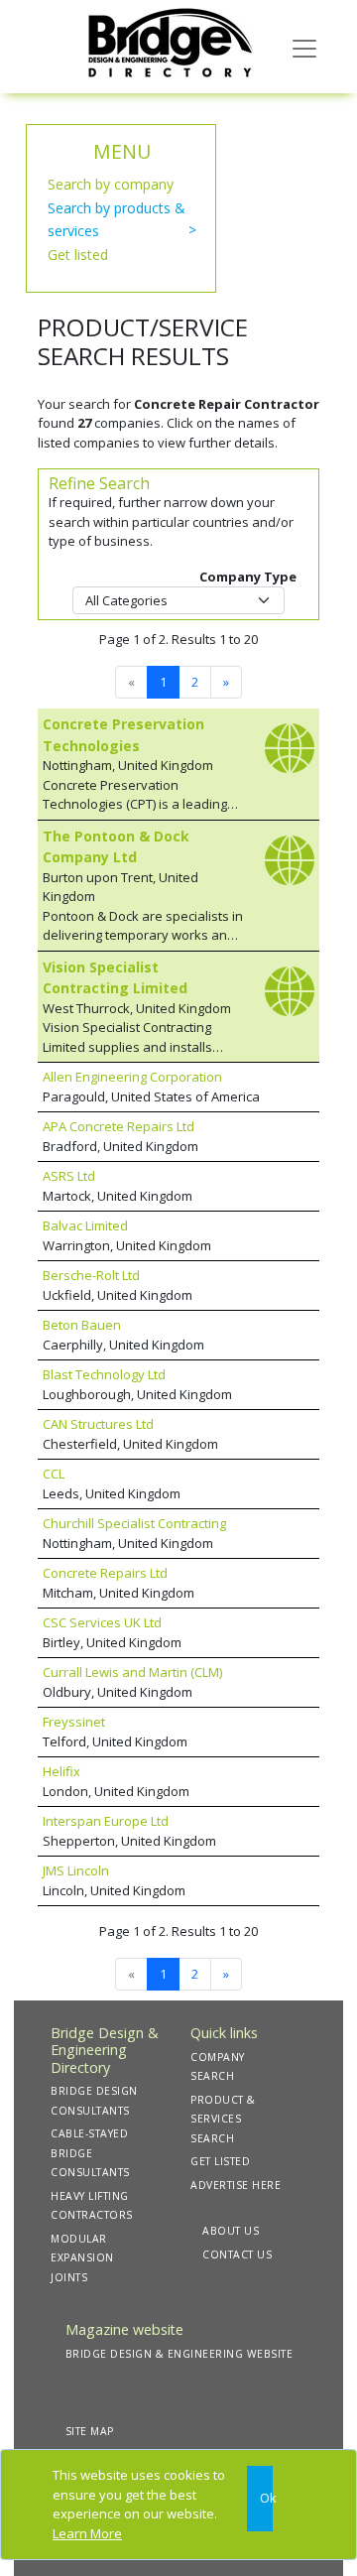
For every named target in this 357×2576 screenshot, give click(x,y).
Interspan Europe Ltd (106, 1821)
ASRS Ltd (69, 1176)
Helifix (61, 1771)
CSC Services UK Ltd (102, 1622)
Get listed (78, 255)
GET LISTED (220, 2161)
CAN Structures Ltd (98, 1424)
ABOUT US (231, 2231)
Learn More (87, 2533)
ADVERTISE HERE (236, 2185)
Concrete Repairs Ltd (105, 1573)
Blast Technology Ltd (104, 1374)
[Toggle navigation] (304, 47)
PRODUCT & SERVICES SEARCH (223, 2119)
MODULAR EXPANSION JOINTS (82, 2258)
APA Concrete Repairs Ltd (119, 1126)
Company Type (248, 577)
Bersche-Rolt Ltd (91, 1275)
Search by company (111, 184)
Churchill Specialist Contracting (134, 1523)
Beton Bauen (82, 1325)
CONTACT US (237, 2254)
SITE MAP (90, 2431)
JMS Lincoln (76, 1870)
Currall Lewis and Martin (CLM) (132, 1672)
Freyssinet (74, 1722)
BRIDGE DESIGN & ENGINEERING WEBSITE (179, 2354)
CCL (54, 1474)
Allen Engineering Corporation (132, 1077)
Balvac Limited (85, 1225)
